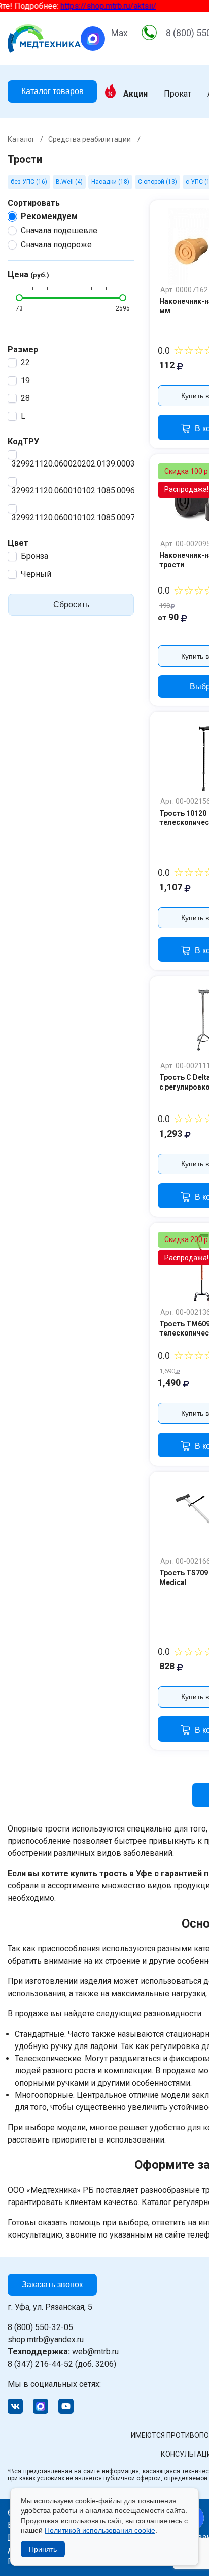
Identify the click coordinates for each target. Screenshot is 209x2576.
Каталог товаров (53, 91)
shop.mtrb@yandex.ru (46, 2339)
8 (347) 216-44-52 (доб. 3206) (62, 2364)
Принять (43, 2549)
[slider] (19, 298)
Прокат (178, 94)
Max (119, 33)
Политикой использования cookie (100, 2530)
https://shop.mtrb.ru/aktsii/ (99, 6)
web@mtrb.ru (63, 2352)
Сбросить (71, 604)
